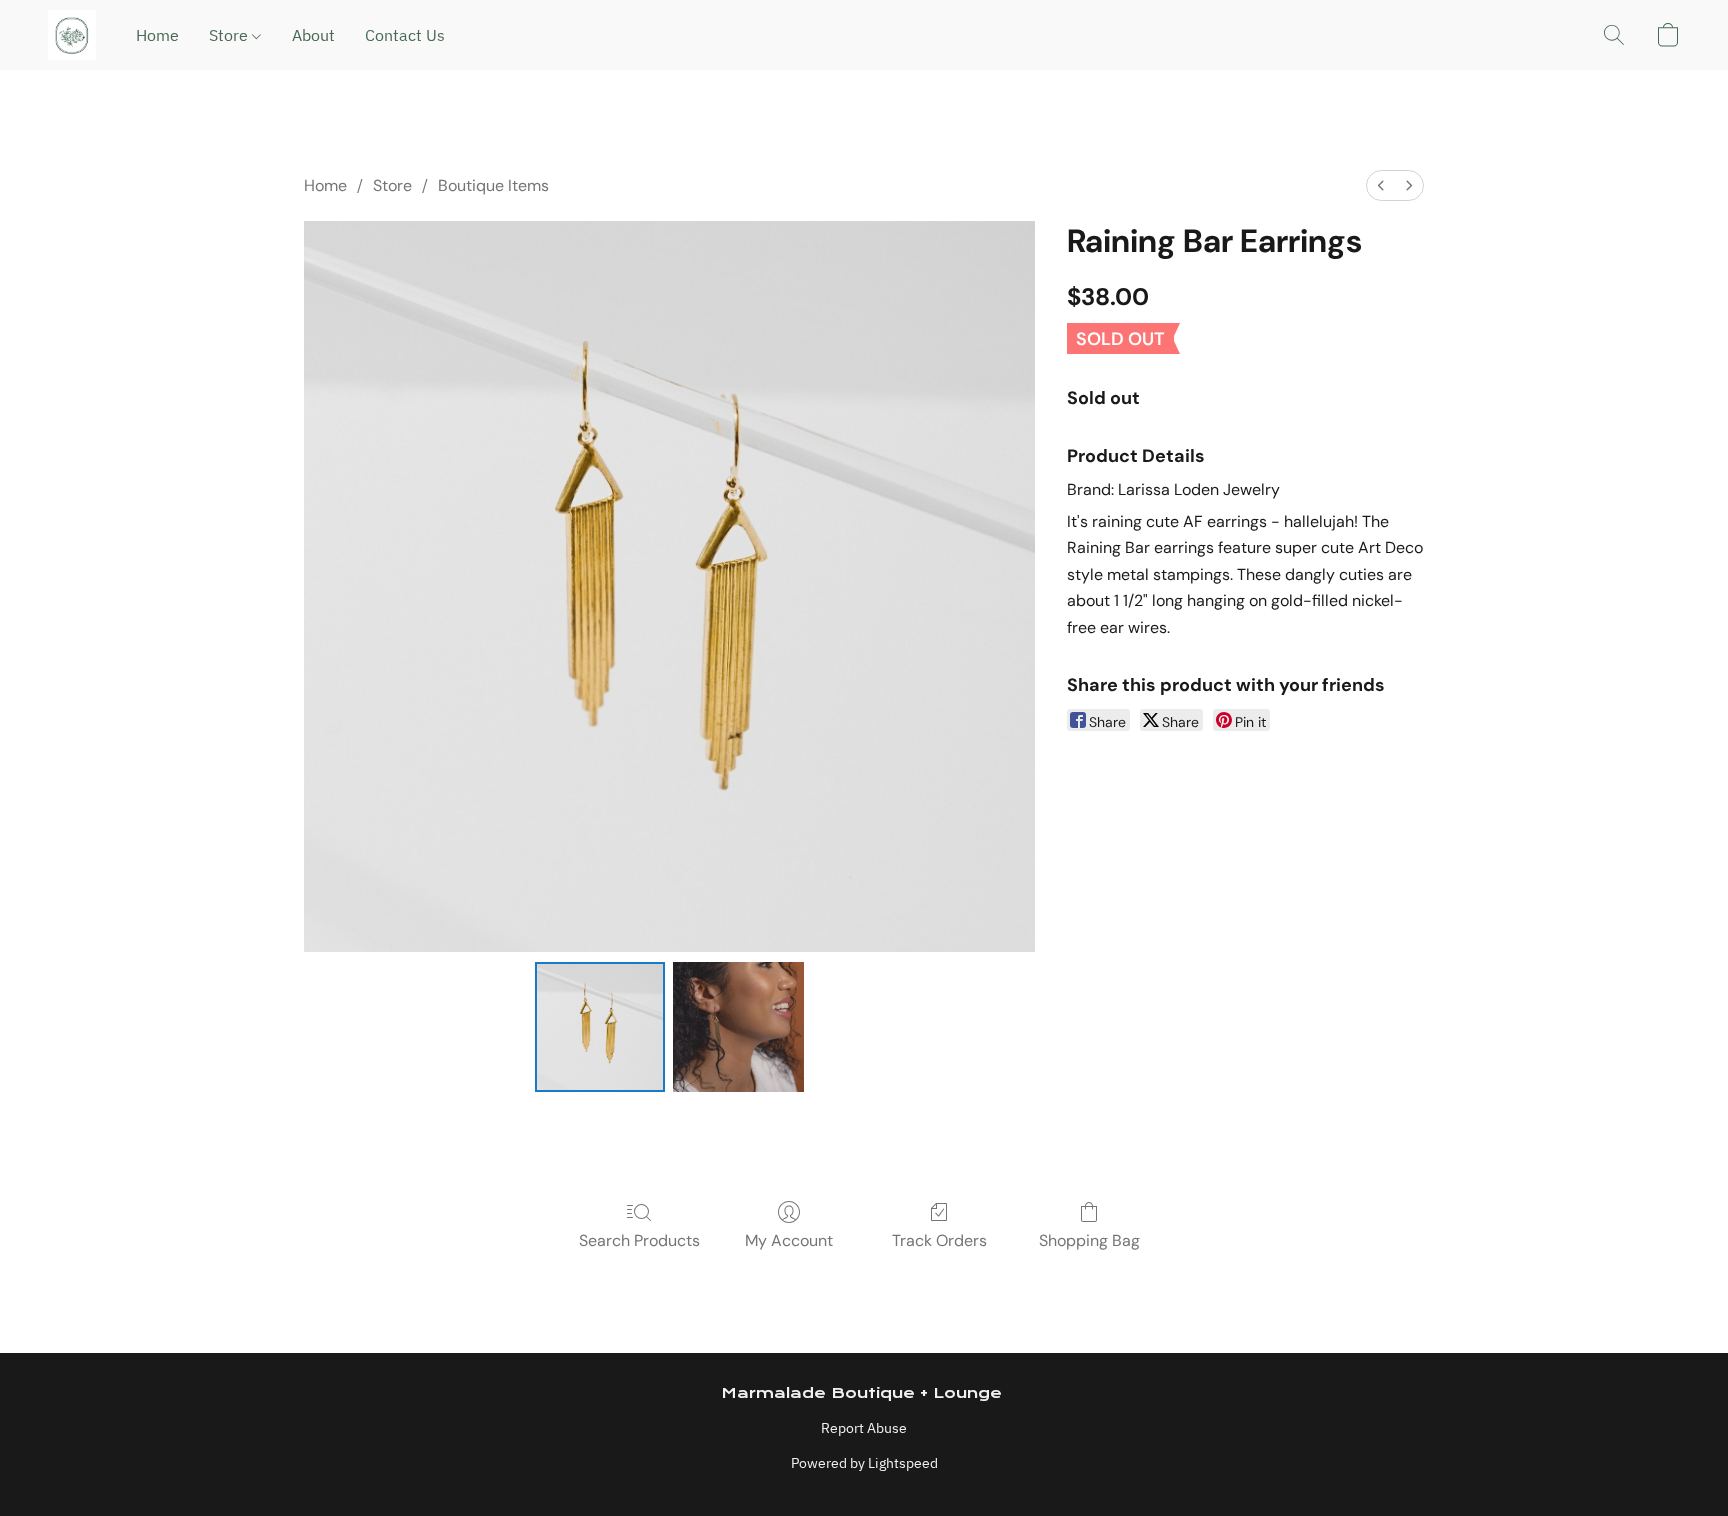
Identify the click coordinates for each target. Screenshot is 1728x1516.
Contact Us (405, 35)
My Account (789, 1240)
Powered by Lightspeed (864, 1463)
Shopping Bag (1089, 1240)
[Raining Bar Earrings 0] (600, 1027)
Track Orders (939, 1240)
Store (230, 35)
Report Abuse (864, 1428)
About (313, 35)
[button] (72, 35)
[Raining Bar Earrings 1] (738, 1027)
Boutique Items (493, 185)
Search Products (639, 1240)
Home (157, 35)
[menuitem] (1381, 185)
